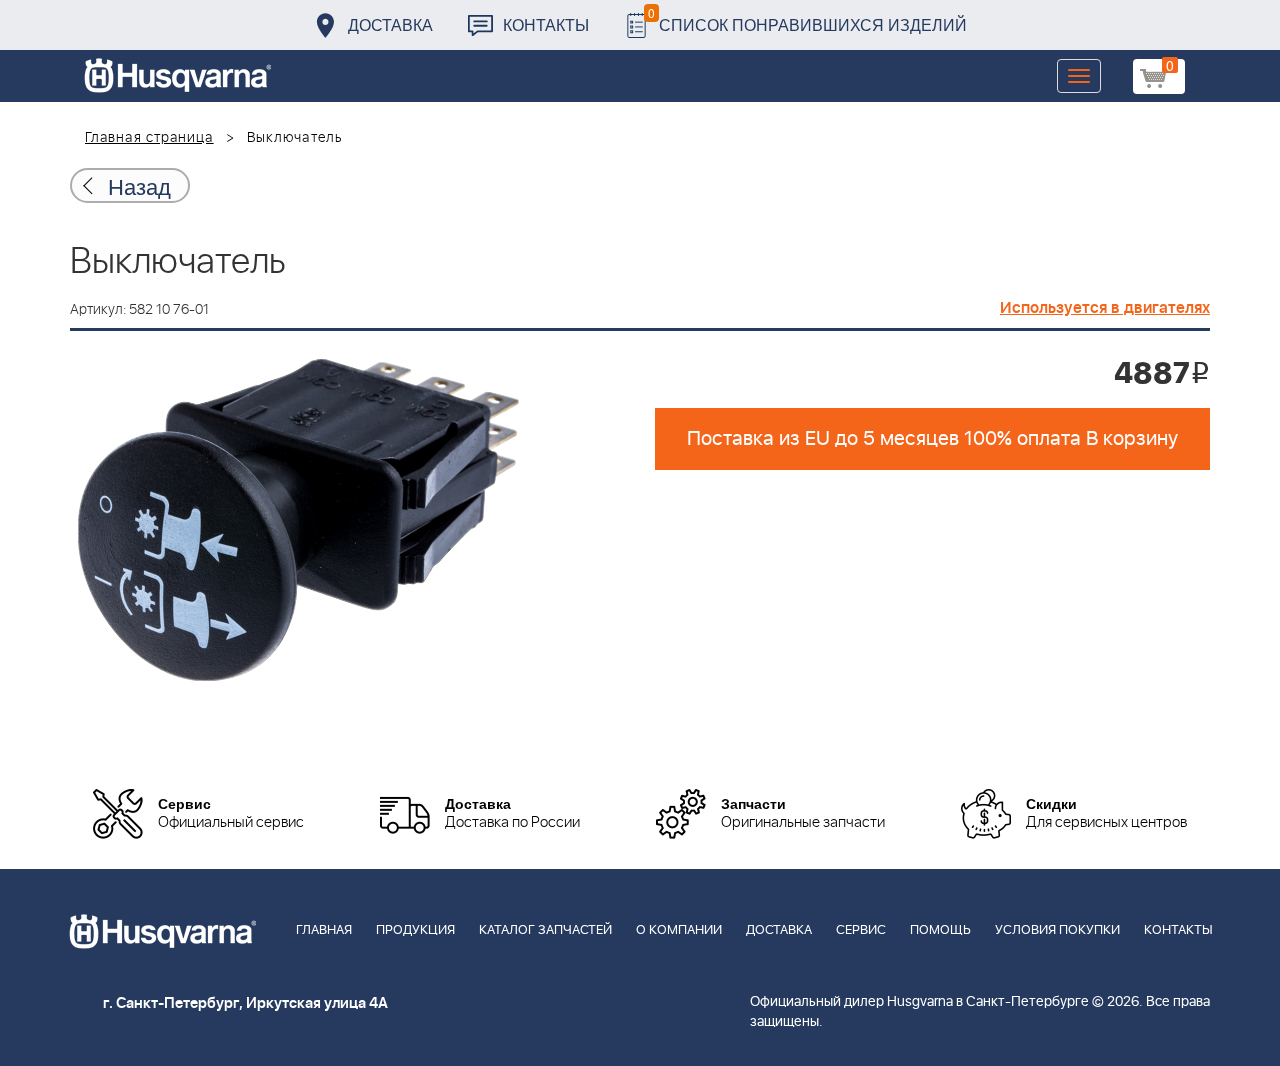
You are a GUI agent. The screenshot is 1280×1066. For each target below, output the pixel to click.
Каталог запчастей (545, 930)
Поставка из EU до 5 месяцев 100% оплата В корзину (932, 439)
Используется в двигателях (1105, 308)
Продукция (415, 930)
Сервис (861, 930)
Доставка (390, 24)
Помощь (940, 930)
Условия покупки (1057, 930)
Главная (324, 930)
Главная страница (149, 138)
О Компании (679, 930)
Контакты (546, 24)
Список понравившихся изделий (807, 19)
